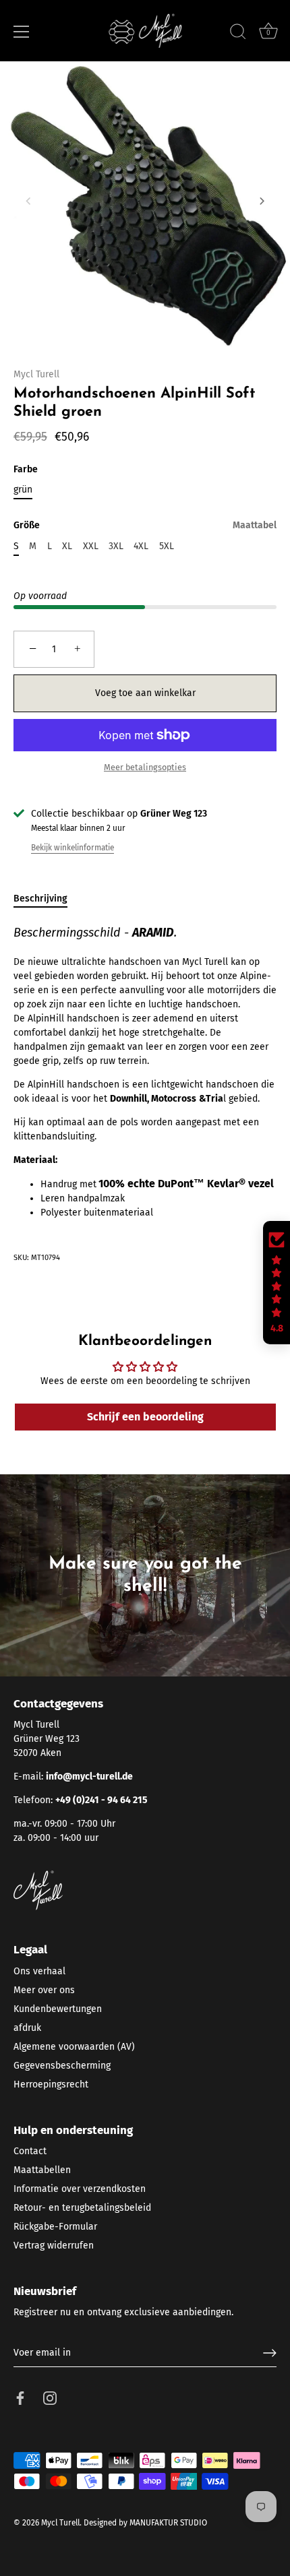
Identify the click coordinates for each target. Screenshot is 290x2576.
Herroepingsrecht (51, 2084)
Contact (30, 2151)
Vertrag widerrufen (54, 2245)
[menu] (22, 32)
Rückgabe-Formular (55, 2227)
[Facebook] (20, 2398)
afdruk (27, 2028)
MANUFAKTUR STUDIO (168, 2523)
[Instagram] (50, 2398)
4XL (141, 546)
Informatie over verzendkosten (80, 2189)
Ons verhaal (39, 1971)
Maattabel (255, 525)
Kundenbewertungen (58, 2009)
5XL (167, 546)
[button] (28, 201)
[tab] (47, 899)
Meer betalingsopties (145, 767)
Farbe (26, 470)
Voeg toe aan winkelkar (145, 693)
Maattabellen (42, 2170)
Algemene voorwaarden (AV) (74, 2047)
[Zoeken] (238, 34)
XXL (91, 546)
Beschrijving (40, 899)
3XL (116, 546)
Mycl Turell (36, 374)
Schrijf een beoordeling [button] (145, 1417)
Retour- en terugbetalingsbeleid (82, 2208)
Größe (145, 526)
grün (23, 490)
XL (67, 546)
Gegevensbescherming (62, 2066)
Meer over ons (44, 1990)
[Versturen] (270, 2353)
